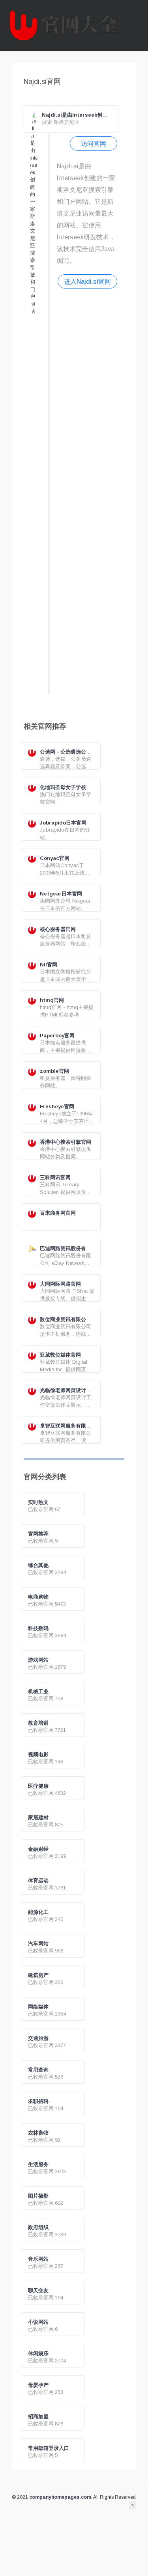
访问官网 (94, 143)
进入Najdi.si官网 (87, 281)
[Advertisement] (87, 490)
